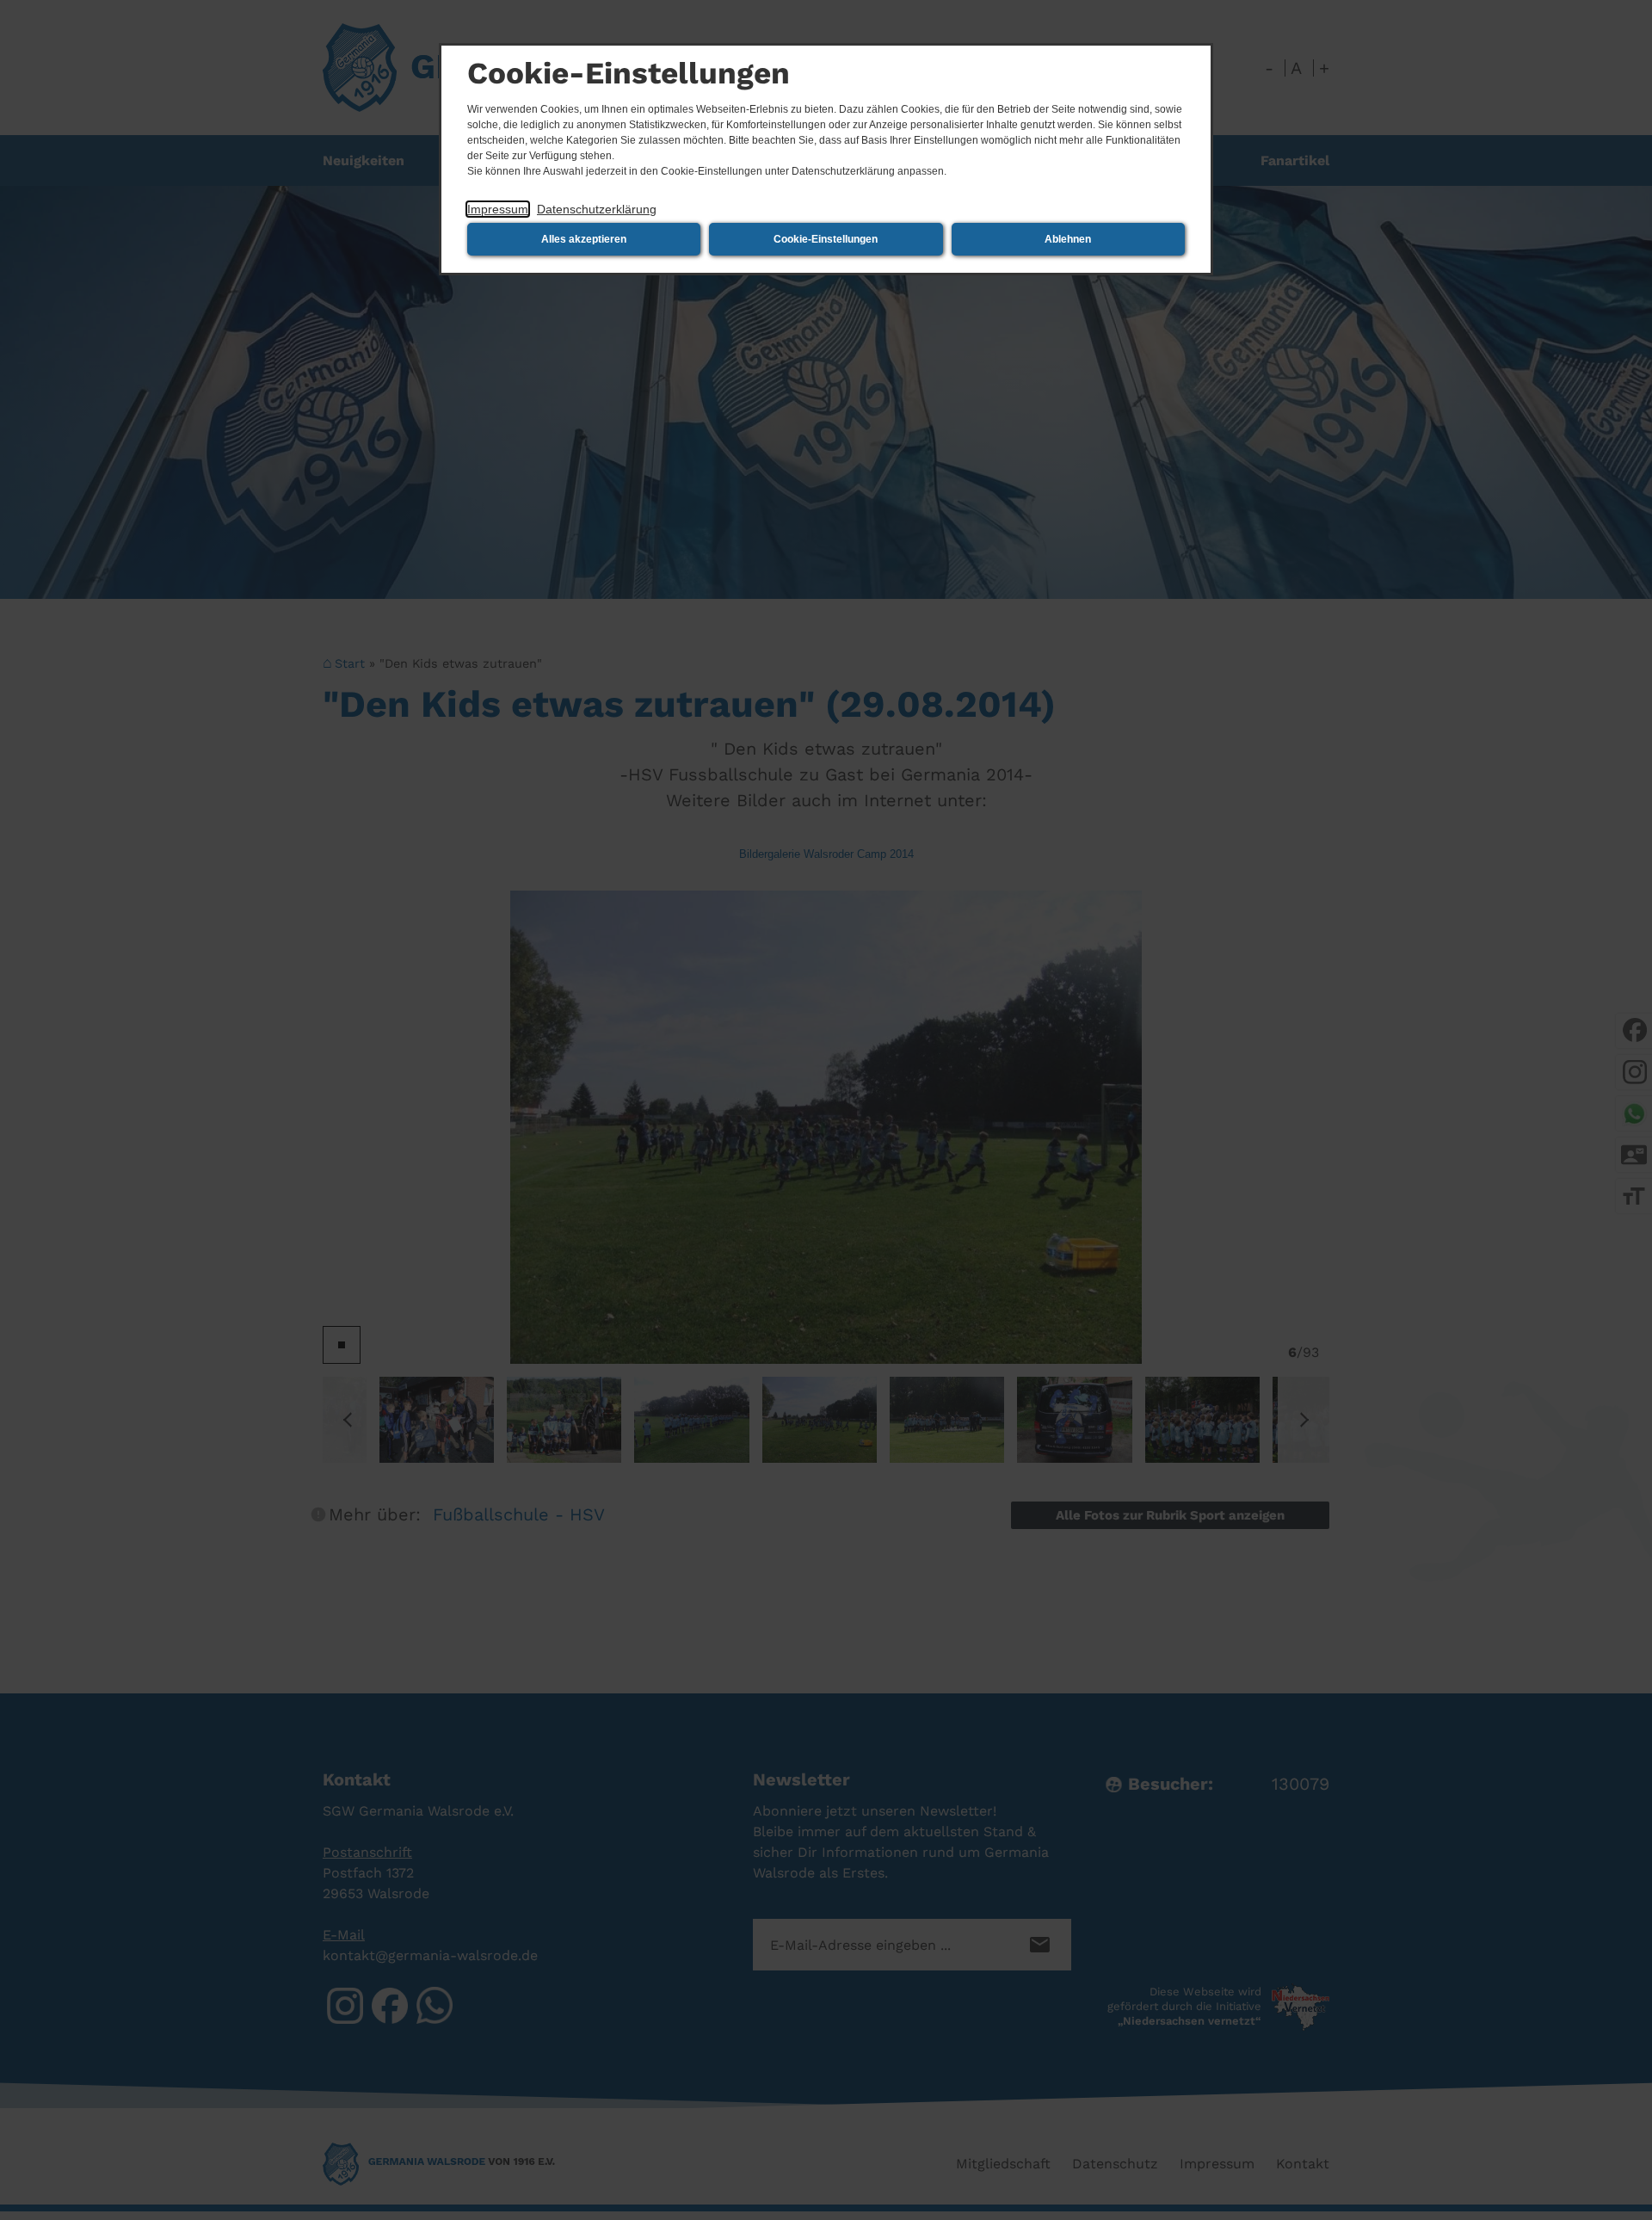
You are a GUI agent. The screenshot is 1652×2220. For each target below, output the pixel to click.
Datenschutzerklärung (597, 209)
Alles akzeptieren (584, 239)
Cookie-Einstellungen (826, 239)
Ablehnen (1068, 239)
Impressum (498, 209)
